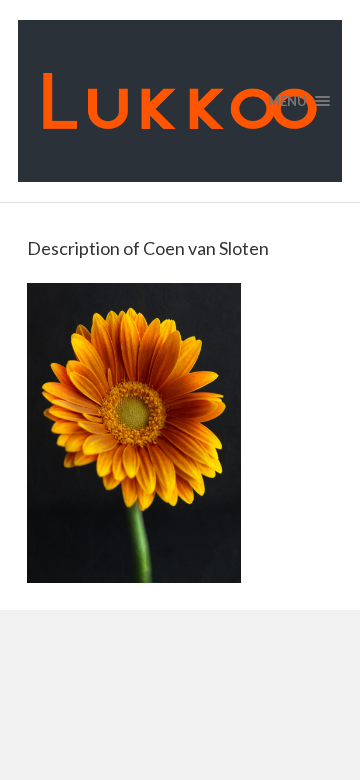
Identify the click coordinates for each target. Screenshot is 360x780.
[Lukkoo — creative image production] (180, 101)
